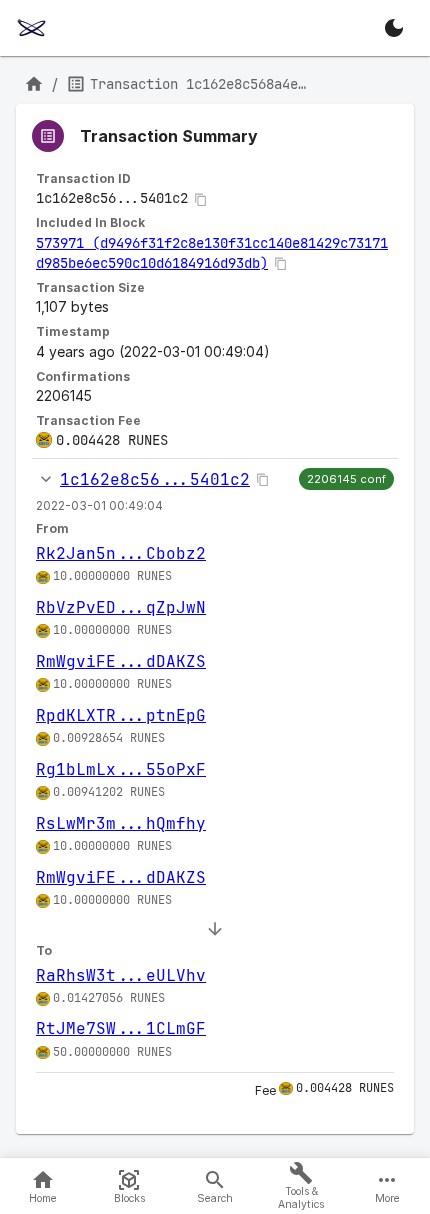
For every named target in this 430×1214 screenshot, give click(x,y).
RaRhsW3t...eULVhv (121, 975)
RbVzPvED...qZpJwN (121, 607)
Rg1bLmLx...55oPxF (121, 769)
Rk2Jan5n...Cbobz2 (121, 553)
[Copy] (201, 200)
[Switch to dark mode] (394, 28)
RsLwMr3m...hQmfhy (121, 823)
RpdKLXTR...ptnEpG (121, 715)
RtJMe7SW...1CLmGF (121, 1028)
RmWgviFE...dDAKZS (121, 661)
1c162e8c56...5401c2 (155, 479)
